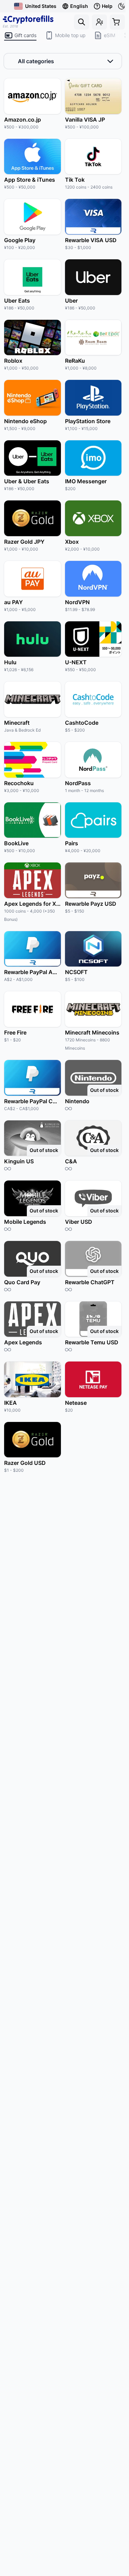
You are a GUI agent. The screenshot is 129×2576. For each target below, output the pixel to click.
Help (107, 6)
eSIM (110, 35)
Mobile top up (70, 35)
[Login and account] (99, 22)
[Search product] (82, 22)
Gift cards (25, 35)
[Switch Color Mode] (122, 6)
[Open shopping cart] (117, 22)
